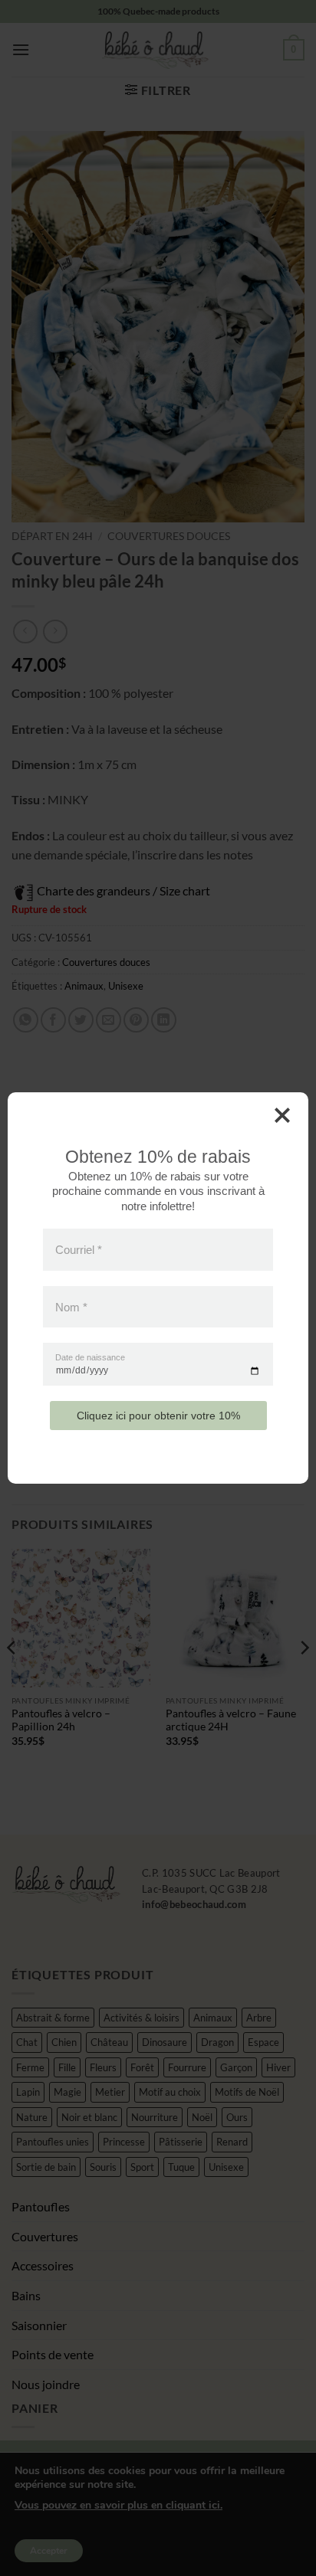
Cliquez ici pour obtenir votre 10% (158, 1416)
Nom (71, 1306)
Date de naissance (90, 1358)
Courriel (79, 1250)
